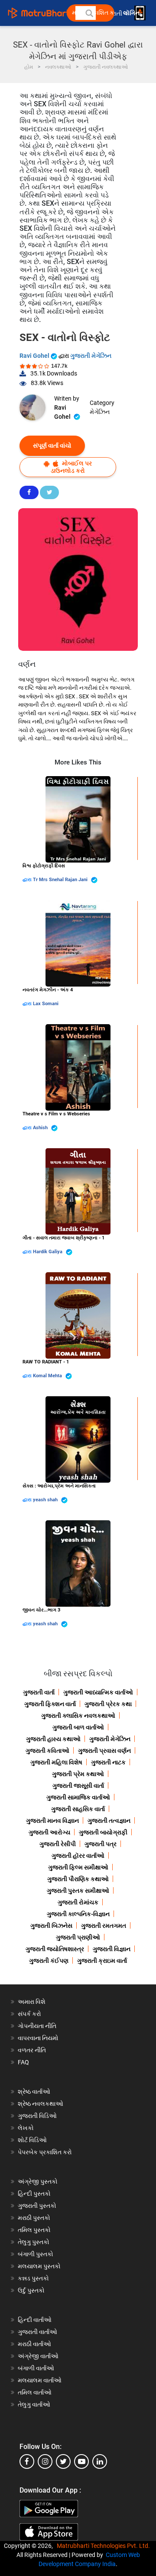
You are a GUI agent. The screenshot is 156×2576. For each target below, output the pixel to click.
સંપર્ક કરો (29, 2014)
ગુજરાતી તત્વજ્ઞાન (109, 1821)
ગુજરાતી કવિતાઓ (47, 1751)
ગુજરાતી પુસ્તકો (37, 2206)
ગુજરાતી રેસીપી (58, 1844)
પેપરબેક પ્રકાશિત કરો (45, 2152)
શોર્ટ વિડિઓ (32, 2140)
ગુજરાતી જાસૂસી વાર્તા (78, 1786)
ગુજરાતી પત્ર (101, 1844)
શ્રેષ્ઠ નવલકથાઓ (41, 2104)
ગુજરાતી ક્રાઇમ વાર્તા (102, 1961)
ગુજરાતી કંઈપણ (49, 1961)
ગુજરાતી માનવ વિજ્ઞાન (52, 1821)
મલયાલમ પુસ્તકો (39, 2266)
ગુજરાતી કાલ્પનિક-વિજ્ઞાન (78, 1914)
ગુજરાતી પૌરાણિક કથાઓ (78, 1879)
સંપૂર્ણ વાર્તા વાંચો (52, 446)
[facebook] (27, 2461)
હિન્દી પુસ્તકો (34, 2194)
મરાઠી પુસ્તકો (34, 2218)
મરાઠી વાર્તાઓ (34, 2344)
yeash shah (46, 1500)
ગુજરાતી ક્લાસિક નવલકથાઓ (78, 1716)
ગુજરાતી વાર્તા (39, 1692)
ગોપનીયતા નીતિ (37, 2026)
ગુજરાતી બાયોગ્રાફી (103, 1832)
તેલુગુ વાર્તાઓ (34, 2404)
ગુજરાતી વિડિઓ (37, 2116)
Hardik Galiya (48, 1252)
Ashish (41, 1128)
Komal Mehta (48, 1376)
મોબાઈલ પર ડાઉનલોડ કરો (71, 467)
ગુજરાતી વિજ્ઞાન (112, 1949)
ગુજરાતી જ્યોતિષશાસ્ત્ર (55, 1949)
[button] (89, 13)
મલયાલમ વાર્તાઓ (40, 2380)
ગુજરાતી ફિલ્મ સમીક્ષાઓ (78, 1867)
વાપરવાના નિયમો (39, 2038)
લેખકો (26, 2128)
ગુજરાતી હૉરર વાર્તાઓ (78, 1856)
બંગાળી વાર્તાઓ (36, 2368)
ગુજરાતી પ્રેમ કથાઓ (78, 1774)
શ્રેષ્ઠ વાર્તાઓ (34, 2092)
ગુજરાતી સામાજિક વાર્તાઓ (78, 1797)
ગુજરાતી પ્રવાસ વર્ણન (104, 1751)
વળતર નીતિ (32, 2050)
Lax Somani (46, 1004)
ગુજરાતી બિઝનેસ (51, 1926)
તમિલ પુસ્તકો (34, 2230)
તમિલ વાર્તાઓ (35, 2392)
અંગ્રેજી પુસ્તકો (38, 2181)
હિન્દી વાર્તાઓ (35, 2320)
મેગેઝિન (100, 412)
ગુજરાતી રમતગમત (104, 1926)
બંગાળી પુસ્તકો (36, 2254)
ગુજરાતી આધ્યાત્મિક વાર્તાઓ (98, 1692)
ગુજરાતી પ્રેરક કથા (108, 1704)
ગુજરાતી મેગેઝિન (91, 356)
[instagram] (45, 2461)
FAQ (23, 2062)
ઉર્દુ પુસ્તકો (31, 2290)
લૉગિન (132, 13)
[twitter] (63, 2461)
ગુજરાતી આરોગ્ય (49, 1832)
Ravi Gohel (35, 356)
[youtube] (81, 2461)
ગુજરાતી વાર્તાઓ (37, 2332)
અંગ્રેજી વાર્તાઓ (38, 2356)
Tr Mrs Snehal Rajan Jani (61, 880)
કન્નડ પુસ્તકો (33, 2278)
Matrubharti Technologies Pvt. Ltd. (105, 2546)
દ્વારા (28, 880)
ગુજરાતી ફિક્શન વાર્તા (50, 1704)
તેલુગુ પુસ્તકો (34, 2242)
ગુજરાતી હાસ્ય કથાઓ (53, 1739)
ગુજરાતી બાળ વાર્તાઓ (78, 1727)
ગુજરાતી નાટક (108, 1762)
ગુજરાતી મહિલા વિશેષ (56, 1762)
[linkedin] (100, 2461)
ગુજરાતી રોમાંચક (78, 1902)
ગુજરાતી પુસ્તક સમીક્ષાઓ (78, 1891)
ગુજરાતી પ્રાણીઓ (78, 1937)
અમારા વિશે (32, 2002)
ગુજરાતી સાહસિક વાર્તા (78, 1809)
